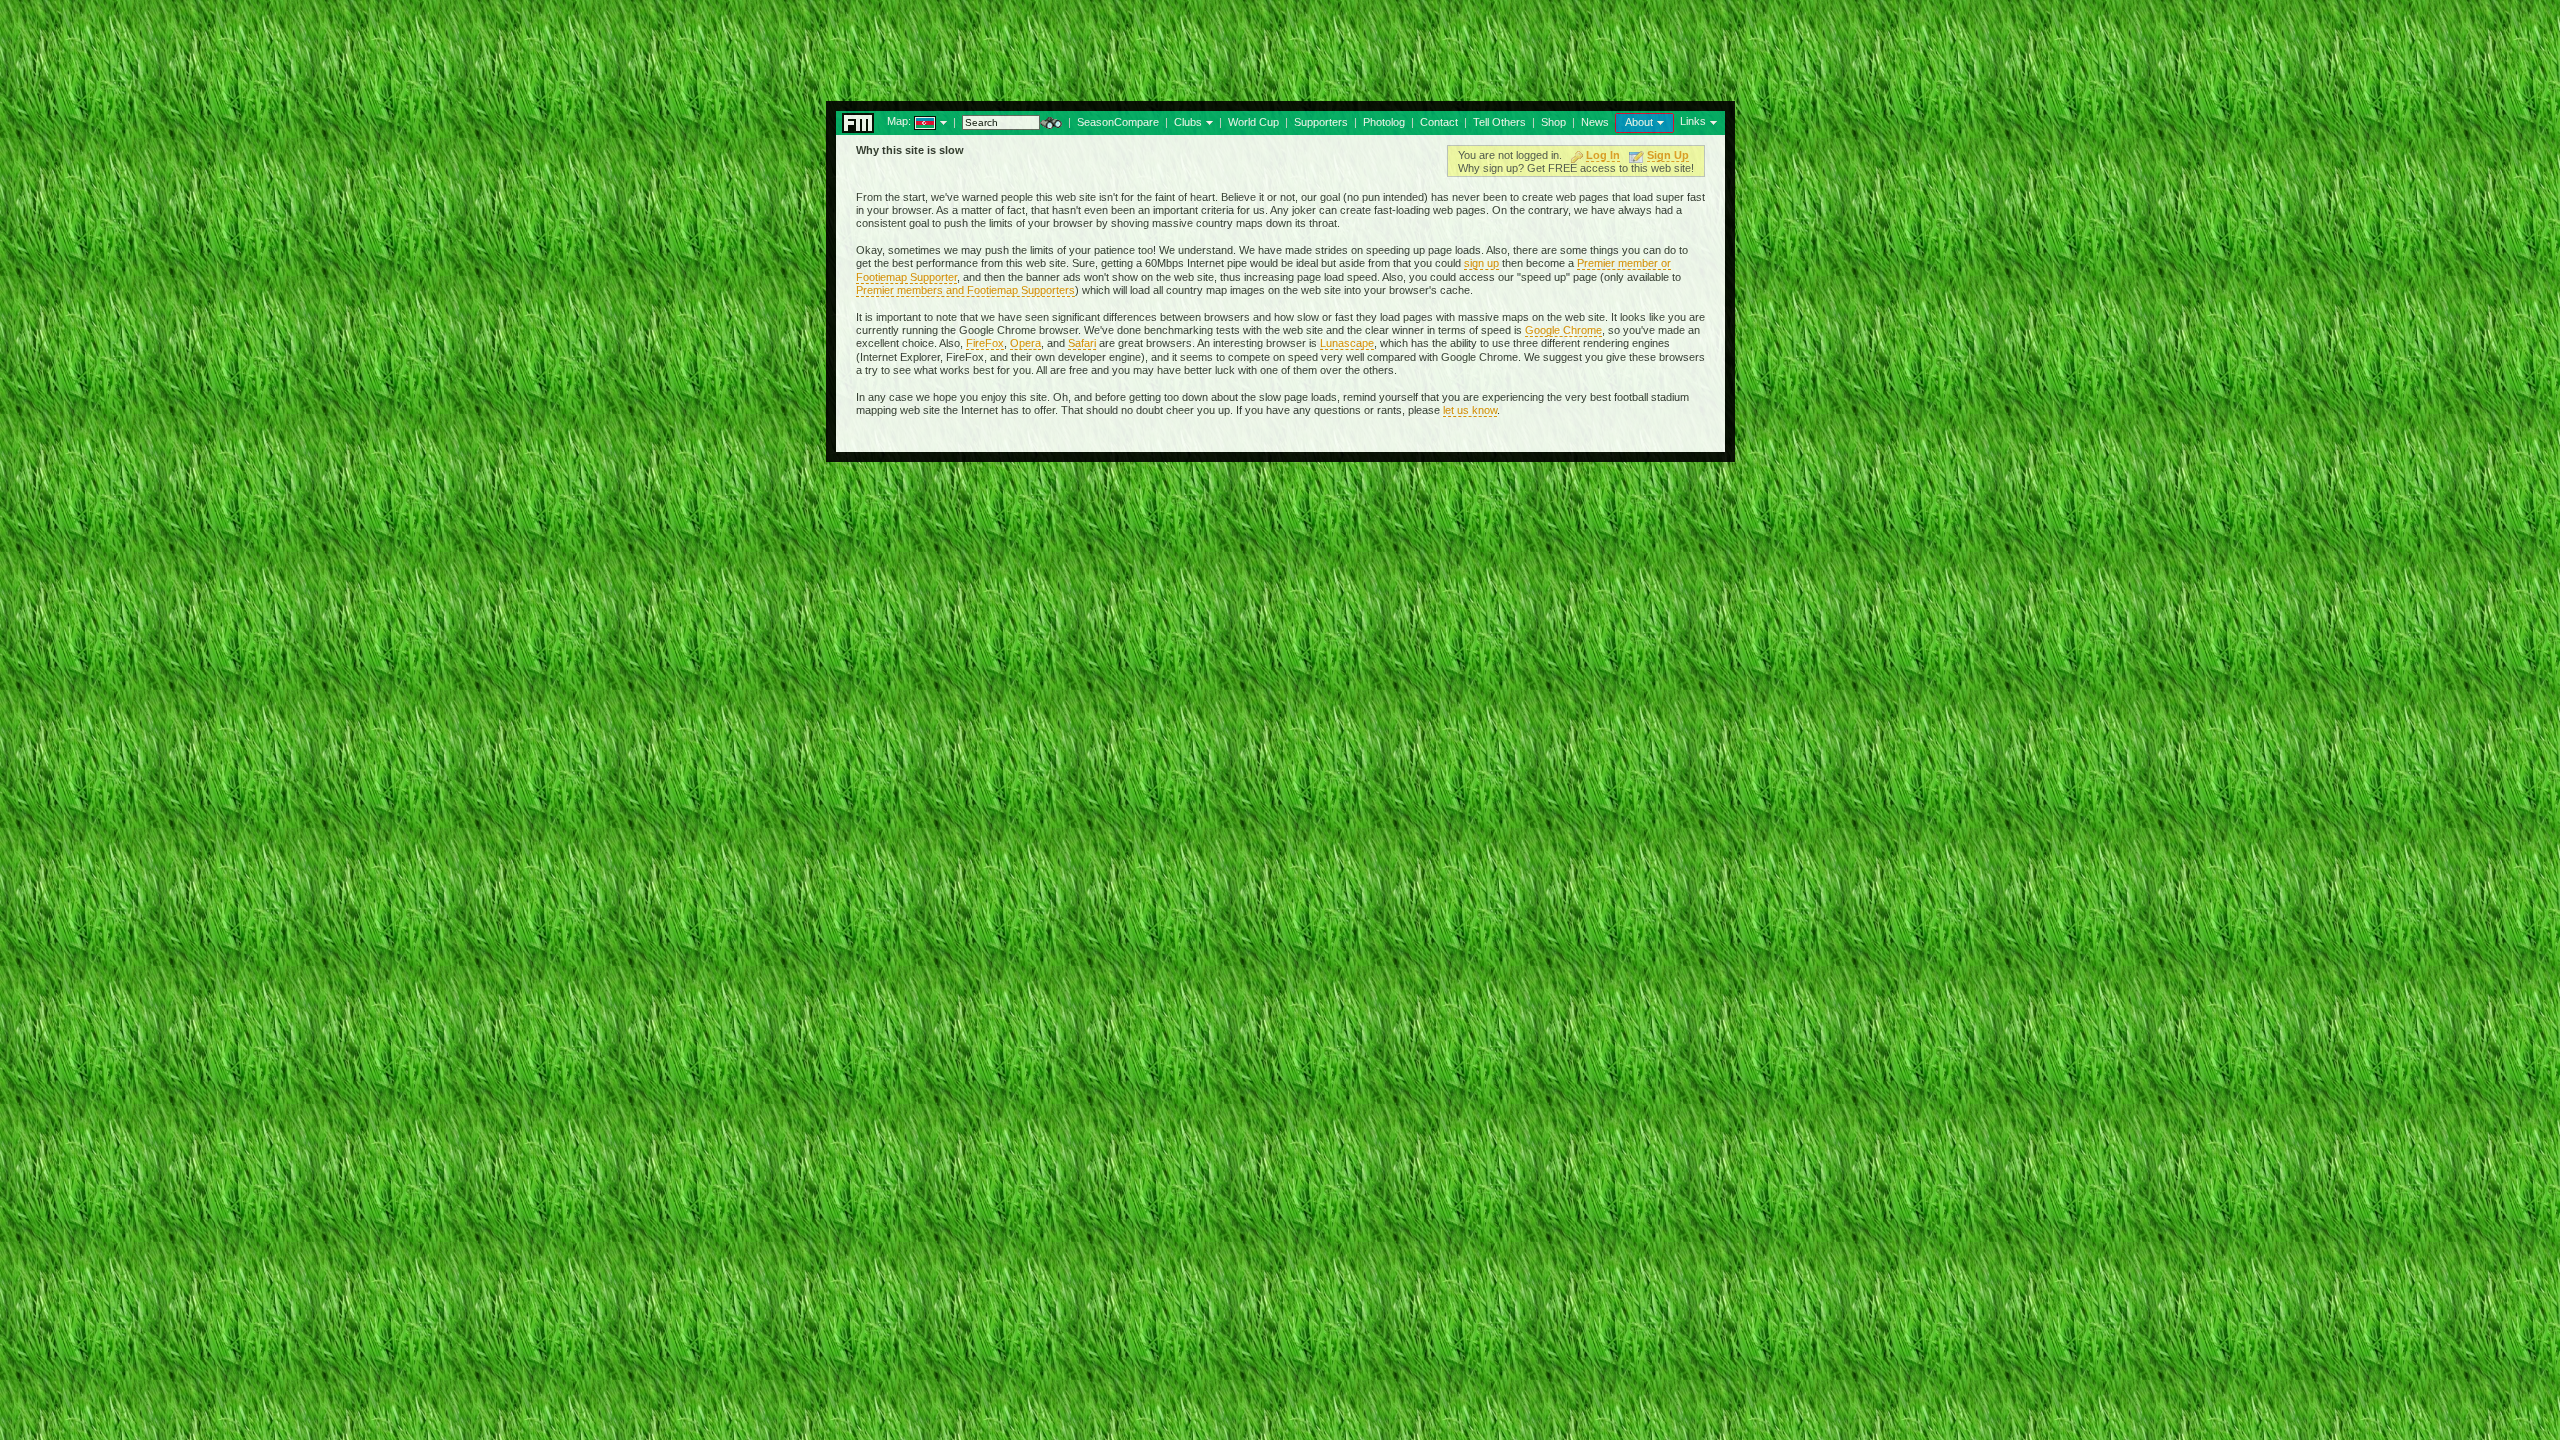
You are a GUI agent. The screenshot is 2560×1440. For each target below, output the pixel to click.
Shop (1553, 122)
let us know (1470, 410)
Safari (1082, 343)
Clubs (1188, 122)
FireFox (985, 343)
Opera (1025, 343)
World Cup (1253, 122)
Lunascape (1347, 343)
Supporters (1321, 122)
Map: (899, 121)
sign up (1481, 263)
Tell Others (1499, 122)
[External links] (1711, 121)
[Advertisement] (1280, 45)
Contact (1439, 122)
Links (1693, 121)
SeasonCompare (1118, 122)
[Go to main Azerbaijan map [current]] (912, 121)
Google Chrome (1563, 330)
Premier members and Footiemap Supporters (965, 290)
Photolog (1384, 122)
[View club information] (1207, 121)
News (1595, 122)
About (1639, 122)
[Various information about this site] (1658, 121)
